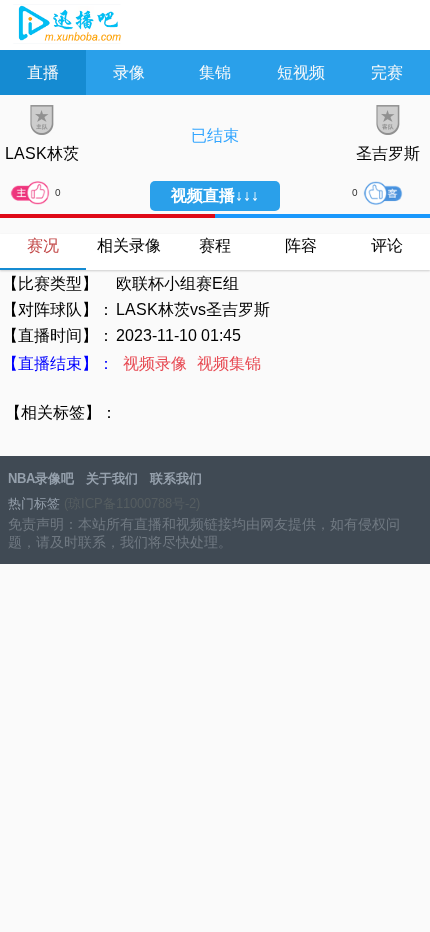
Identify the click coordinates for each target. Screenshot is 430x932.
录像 (129, 72)
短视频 (301, 72)
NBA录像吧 (67, 26)
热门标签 (34, 503)
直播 (43, 72)
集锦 (215, 72)
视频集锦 (229, 363)
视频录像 (155, 363)
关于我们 (112, 478)
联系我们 (176, 478)
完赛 (387, 72)
